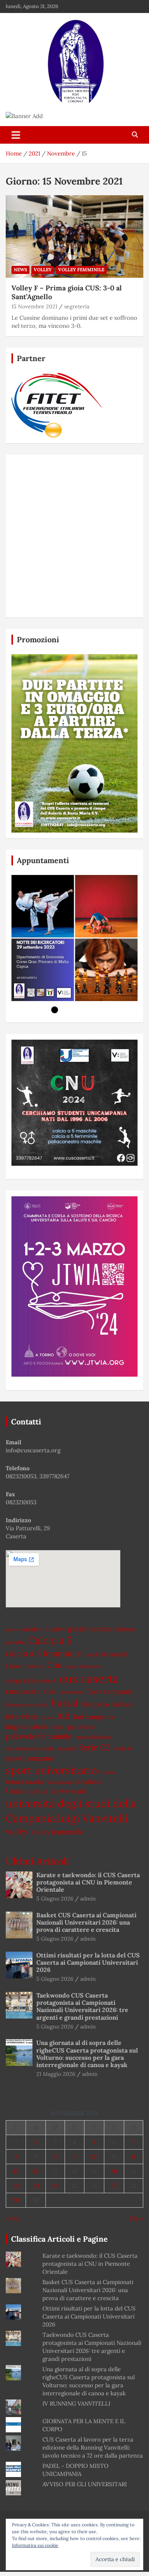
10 (55, 2157)
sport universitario (51, 1770)
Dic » (137, 2219)
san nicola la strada (30, 1748)
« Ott (13, 2219)
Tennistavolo (61, 1782)
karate (47, 1717)
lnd (63, 1716)
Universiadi (68, 1791)
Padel (57, 1727)
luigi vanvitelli (26, 1727)
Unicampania (27, 1791)
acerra (12, 1629)
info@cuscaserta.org (33, 1450)
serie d (122, 1748)
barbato (126, 1629)
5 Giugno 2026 (55, 1899)
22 (16, 2186)
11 (74, 2157)
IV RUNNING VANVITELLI (76, 2403)
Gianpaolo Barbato (107, 1704)
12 (94, 2157)
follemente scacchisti (27, 1705)
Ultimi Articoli (37, 1861)
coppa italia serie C (85, 1666)
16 (36, 2171)
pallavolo (81, 1727)
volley (43, 270)
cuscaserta (23, 1691)
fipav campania (110, 1691)
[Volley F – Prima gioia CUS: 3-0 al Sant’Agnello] (74, 236)
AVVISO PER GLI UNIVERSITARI (85, 2484)
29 (16, 2200)
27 (114, 2186)
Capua (14, 1666)
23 (36, 2186)
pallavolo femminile (39, 1736)
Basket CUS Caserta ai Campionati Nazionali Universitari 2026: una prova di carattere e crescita (86, 1922)
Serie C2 (94, 1747)
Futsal (65, 1703)
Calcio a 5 (50, 1640)
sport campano (30, 1758)
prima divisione (93, 1737)
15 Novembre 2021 (34, 306)
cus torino (71, 1692)
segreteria (77, 306)
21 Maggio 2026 (56, 2074)
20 (114, 2171)
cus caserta (89, 1678)
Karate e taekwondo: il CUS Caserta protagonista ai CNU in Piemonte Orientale (88, 1882)
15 (16, 2171)
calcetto (15, 1642)
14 (134, 2157)
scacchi (66, 1748)
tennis (108, 1772)
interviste (21, 1716)
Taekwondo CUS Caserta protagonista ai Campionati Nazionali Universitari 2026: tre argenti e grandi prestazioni (82, 2006)
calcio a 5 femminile (44, 1653)
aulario (32, 1629)
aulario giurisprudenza (79, 1629)
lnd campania (94, 1717)
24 (55, 2186)
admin (88, 1899)
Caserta (34, 1666)
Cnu (54, 1665)
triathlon (90, 1782)
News (20, 270)
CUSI (50, 1692)
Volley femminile (81, 270)
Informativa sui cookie (35, 2545)
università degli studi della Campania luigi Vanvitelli (71, 1811)
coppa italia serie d (31, 1681)
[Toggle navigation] (16, 135)
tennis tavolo (24, 1782)
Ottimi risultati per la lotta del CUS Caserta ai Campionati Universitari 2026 (88, 1962)
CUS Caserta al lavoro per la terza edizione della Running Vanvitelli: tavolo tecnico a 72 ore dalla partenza (93, 2447)
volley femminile (57, 1832)
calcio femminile (106, 1654)
